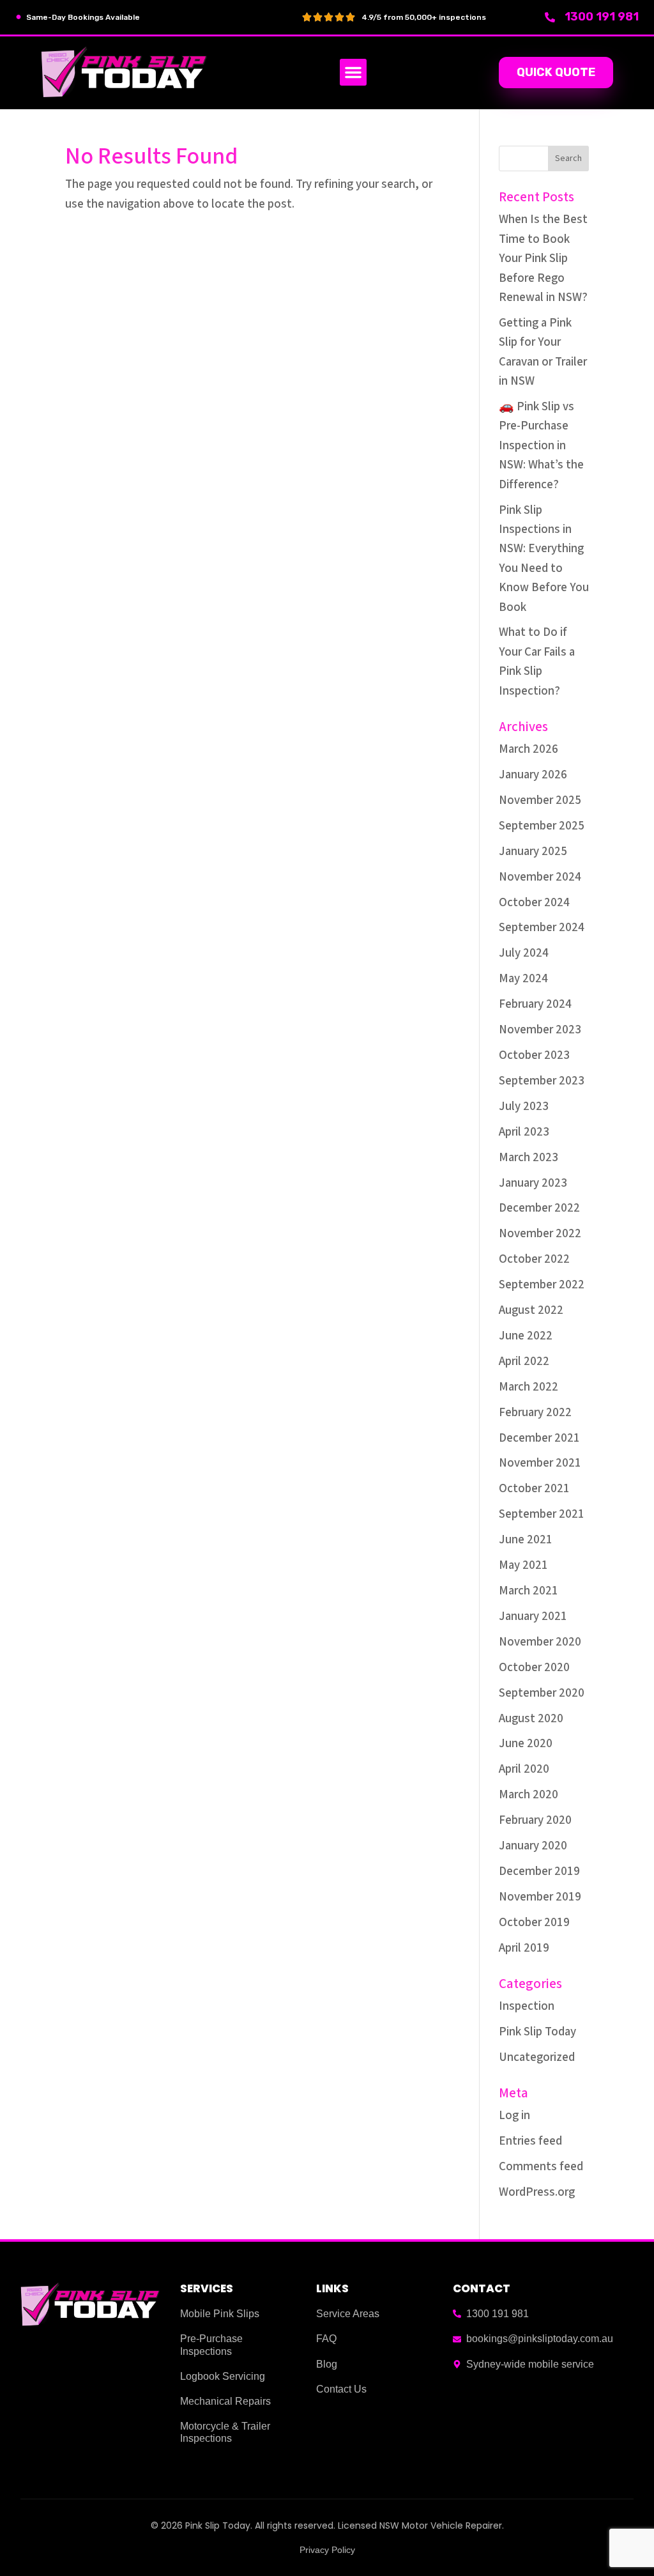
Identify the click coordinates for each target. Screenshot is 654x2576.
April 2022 (524, 1361)
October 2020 (534, 1668)
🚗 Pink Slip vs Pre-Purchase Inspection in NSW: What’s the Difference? (541, 446)
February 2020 (535, 1820)
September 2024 (542, 928)
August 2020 (531, 1719)
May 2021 (523, 1565)
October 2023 (534, 1055)
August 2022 (531, 1310)
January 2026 (533, 775)
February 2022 (535, 1413)
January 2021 (533, 1616)
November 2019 (540, 1897)
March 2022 (529, 1387)
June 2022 (526, 1336)
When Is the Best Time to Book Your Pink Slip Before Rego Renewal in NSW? (543, 258)
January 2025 (533, 852)
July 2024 (524, 953)
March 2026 (529, 749)
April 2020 (524, 1769)
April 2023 (524, 1132)
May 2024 (523, 979)
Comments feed (541, 2167)
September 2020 (542, 1693)
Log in (514, 2116)
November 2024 (540, 877)
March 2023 (529, 1158)
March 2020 (529, 1795)
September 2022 (542, 1285)
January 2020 (533, 1846)
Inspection (527, 2006)
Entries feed (530, 2141)
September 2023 (542, 1081)
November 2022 (540, 1234)
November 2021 (540, 1463)
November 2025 (540, 800)
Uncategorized (537, 2057)
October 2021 (534, 1489)
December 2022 (539, 1208)
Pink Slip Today (537, 2032)
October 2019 (534, 1923)
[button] (353, 72)
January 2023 (533, 1183)
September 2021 (542, 1514)
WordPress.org (537, 2192)
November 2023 (540, 1030)
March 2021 (529, 1591)
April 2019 (524, 1948)
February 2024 (535, 1004)
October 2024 (534, 903)
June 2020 (526, 1744)
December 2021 (539, 1438)
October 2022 (534, 1259)
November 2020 (540, 1642)
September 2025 (542, 826)
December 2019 (539, 1871)
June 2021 (526, 1540)
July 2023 (524, 1107)
